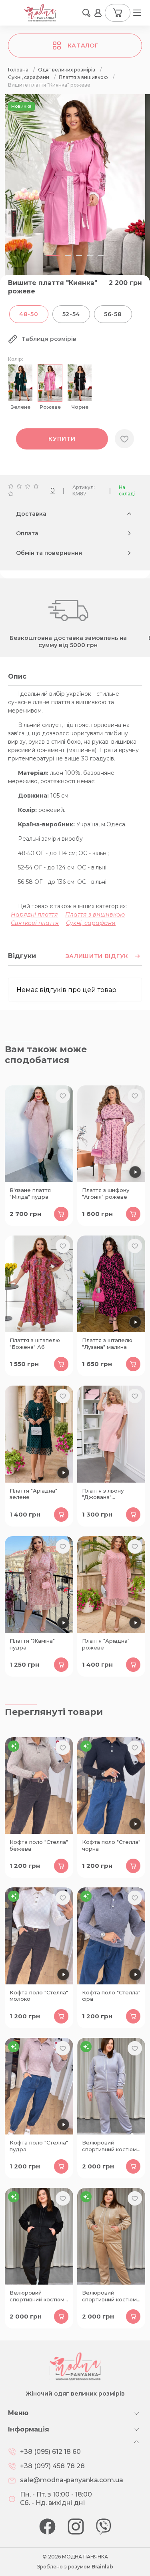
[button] (86, 13)
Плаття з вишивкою (95, 915)
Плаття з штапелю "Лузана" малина (107, 1343)
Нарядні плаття (34, 915)
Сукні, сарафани (91, 923)
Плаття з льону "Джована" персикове (103, 1495)
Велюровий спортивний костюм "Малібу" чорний (37, 2297)
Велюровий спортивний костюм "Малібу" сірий (109, 2146)
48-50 (29, 314)
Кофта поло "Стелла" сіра (111, 1996)
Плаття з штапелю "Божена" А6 (35, 1343)
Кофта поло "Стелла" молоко (39, 1996)
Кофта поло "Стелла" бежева (39, 1845)
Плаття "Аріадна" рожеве (106, 1644)
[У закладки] (124, 439)
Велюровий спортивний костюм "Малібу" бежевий (109, 2297)
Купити (62, 439)
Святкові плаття (35, 923)
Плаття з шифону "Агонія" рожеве (106, 1193)
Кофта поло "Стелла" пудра (39, 2146)
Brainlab (102, 2567)
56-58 (113, 314)
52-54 (71, 314)
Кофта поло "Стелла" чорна (111, 1845)
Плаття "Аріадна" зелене (33, 1494)
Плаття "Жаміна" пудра (32, 1644)
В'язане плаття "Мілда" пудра (30, 1193)
